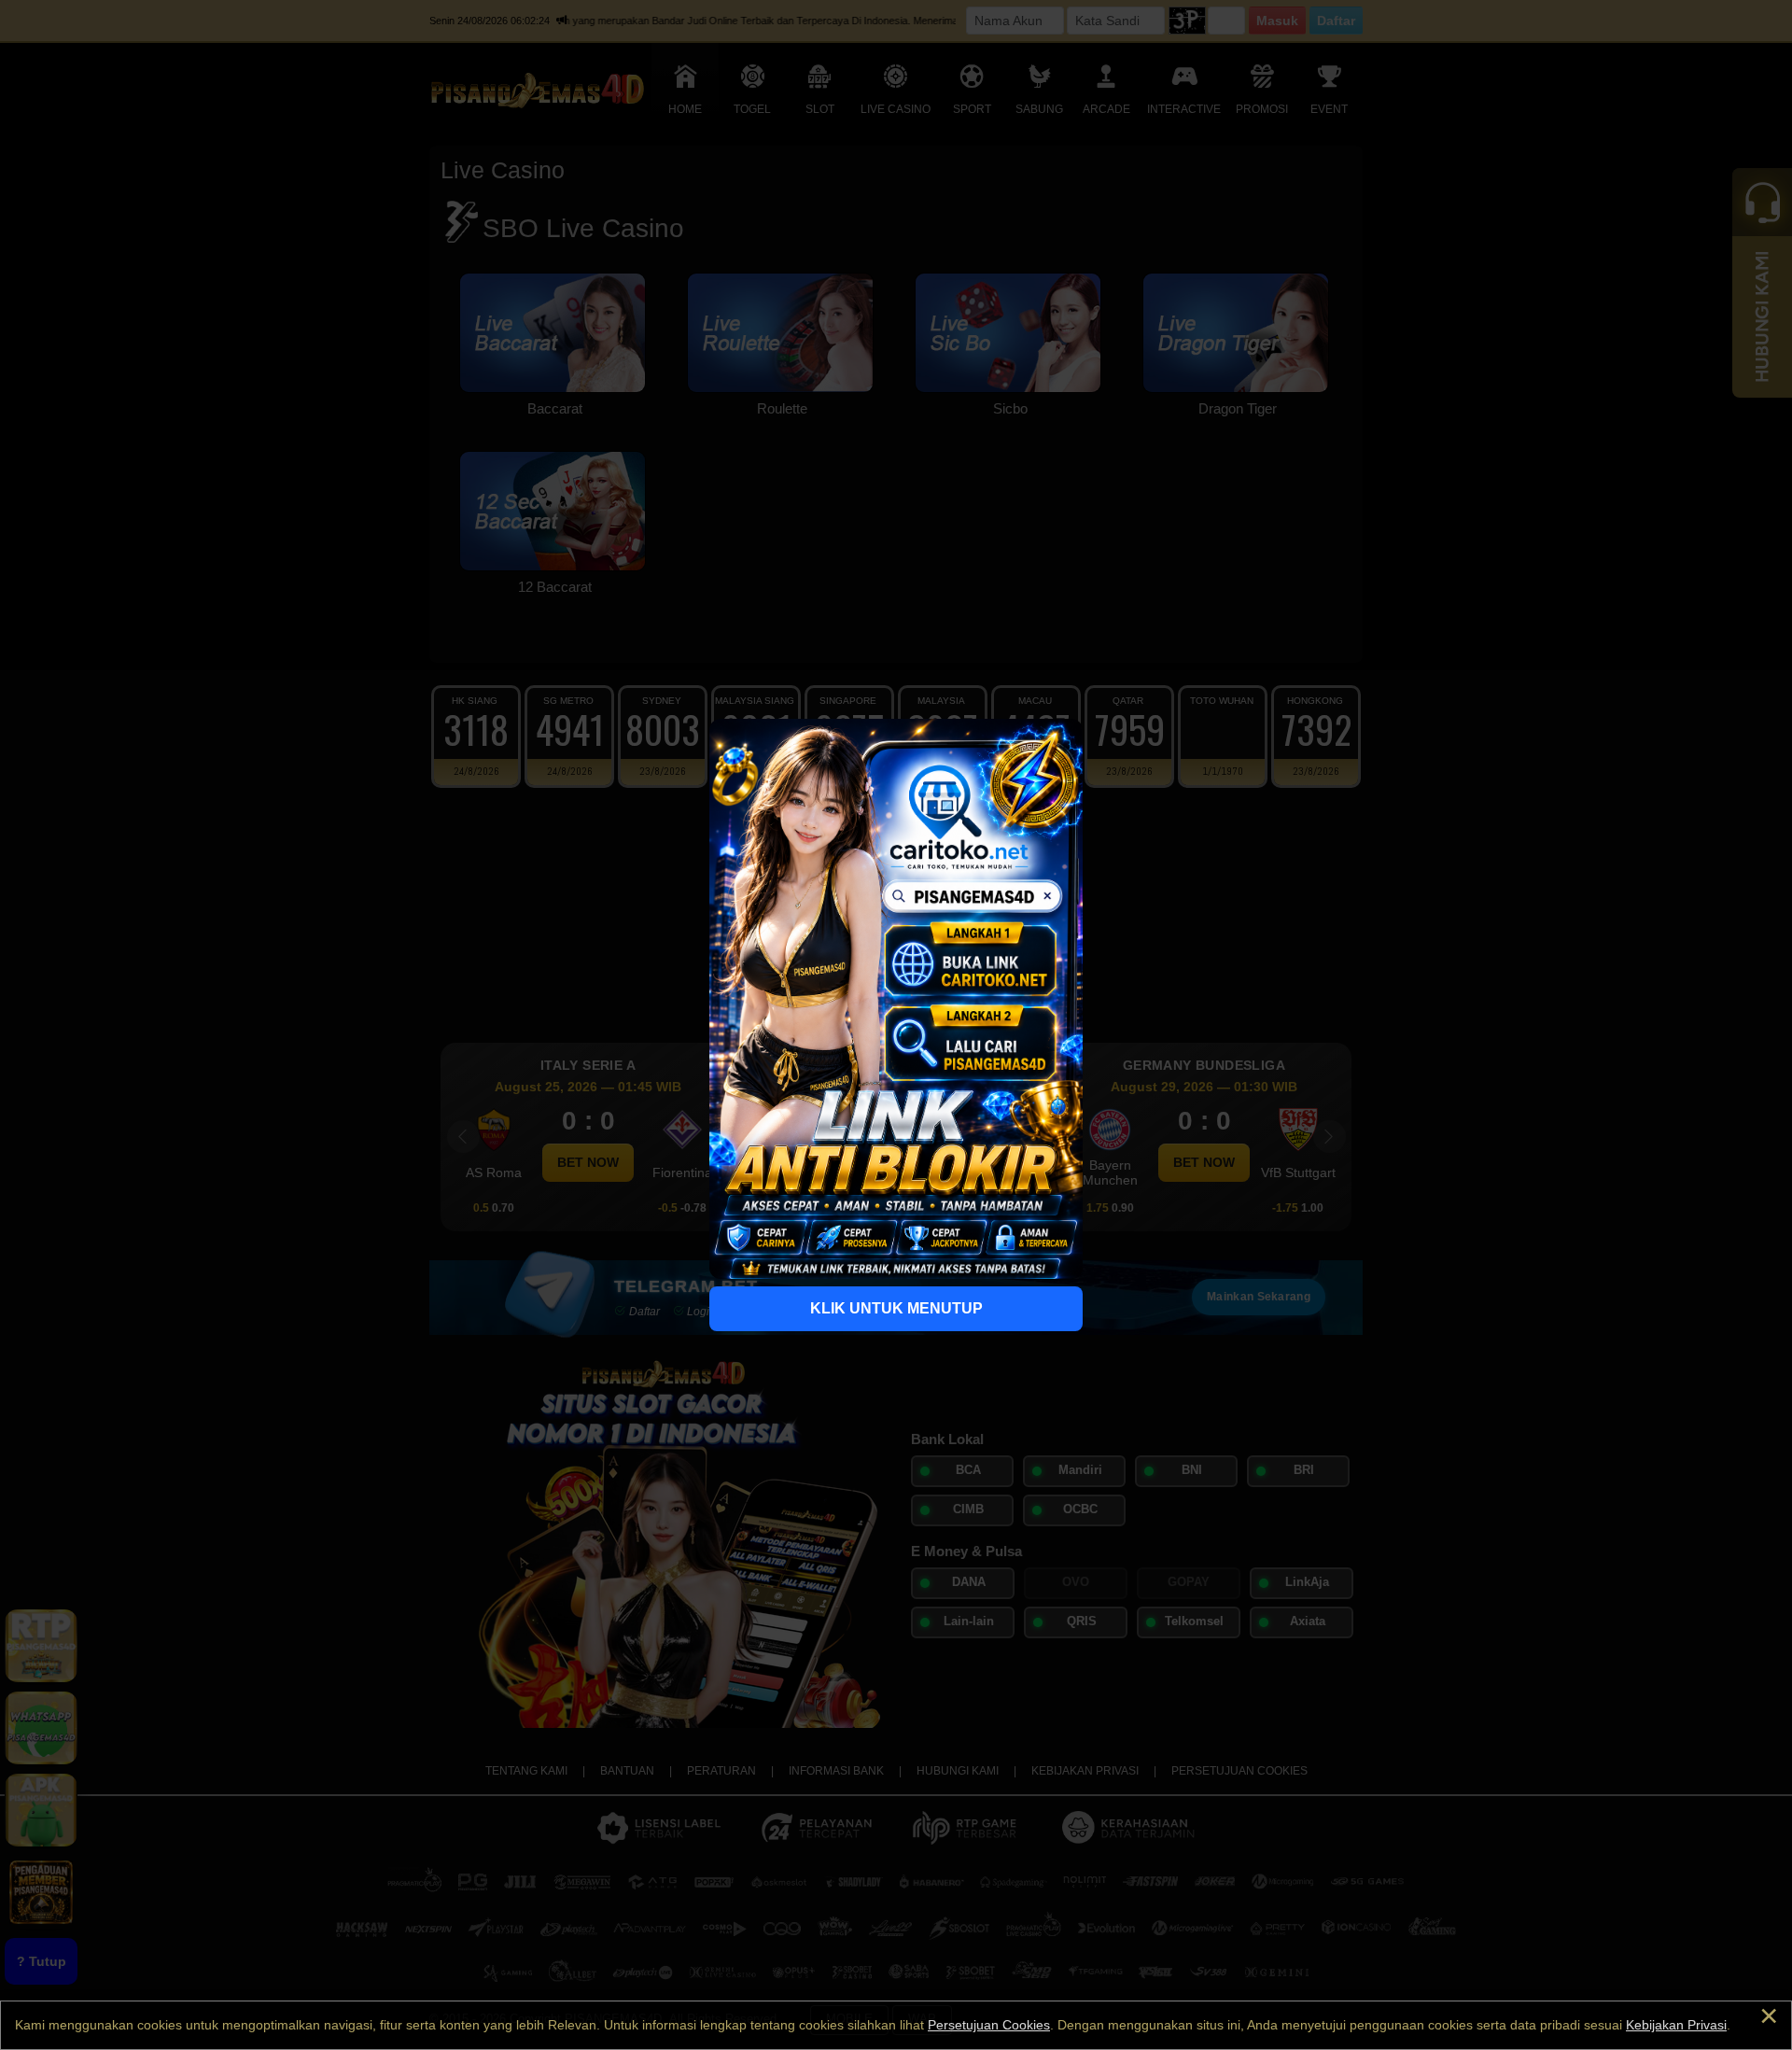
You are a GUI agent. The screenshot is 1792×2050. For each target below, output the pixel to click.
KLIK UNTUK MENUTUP (896, 1308)
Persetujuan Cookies (989, 2025)
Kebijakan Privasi (1676, 2025)
